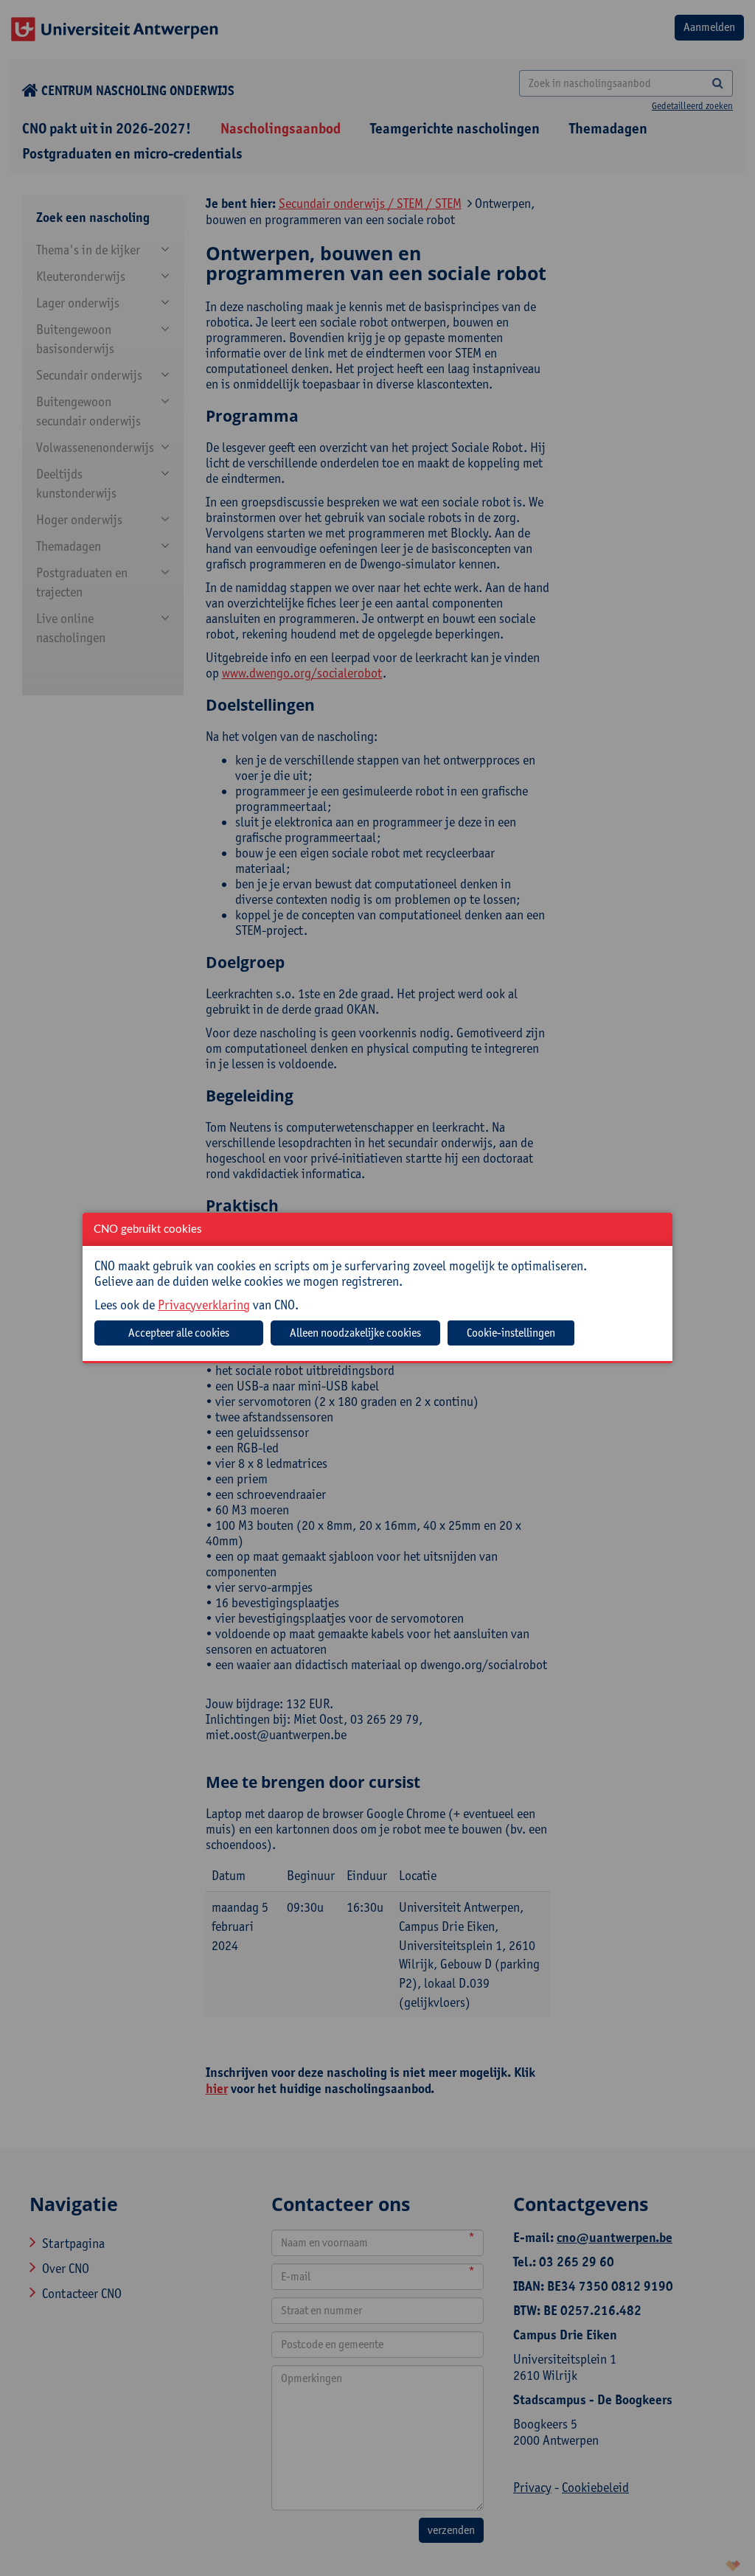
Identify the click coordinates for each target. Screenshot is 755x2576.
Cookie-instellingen (511, 1333)
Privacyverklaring (204, 1305)
